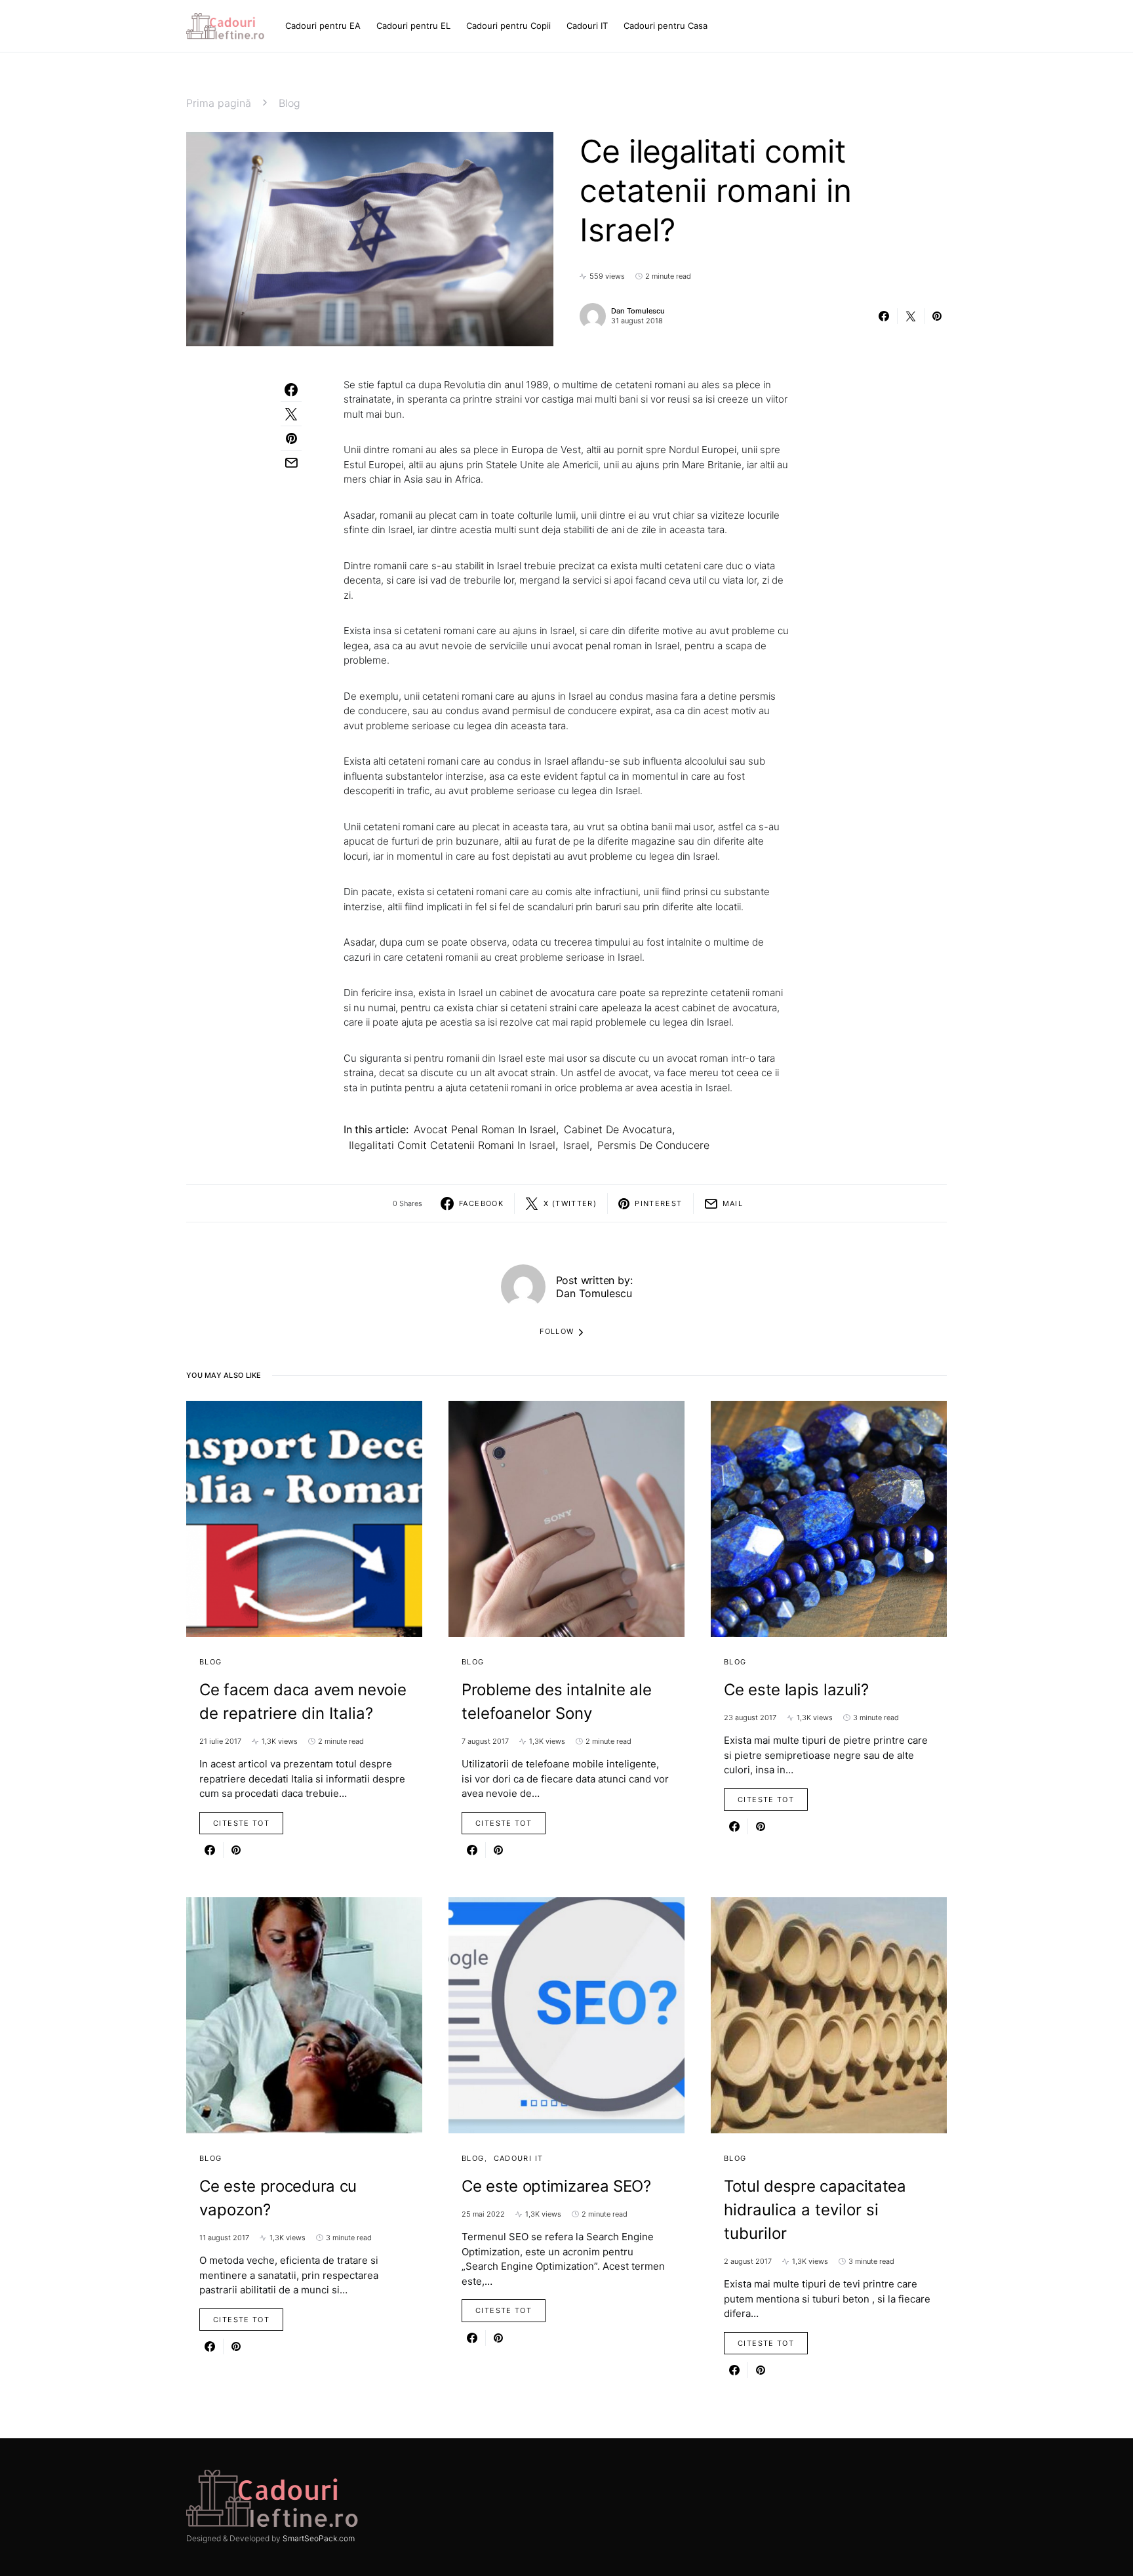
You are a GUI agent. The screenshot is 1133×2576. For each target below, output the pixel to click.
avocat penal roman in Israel (485, 1129)
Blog (289, 103)
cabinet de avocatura (618, 1129)
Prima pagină (219, 103)
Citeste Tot (241, 1823)
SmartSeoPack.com (319, 2538)
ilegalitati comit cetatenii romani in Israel (452, 1145)
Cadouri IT (519, 2158)
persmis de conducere (653, 1145)
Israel (576, 1145)
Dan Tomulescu (638, 311)
